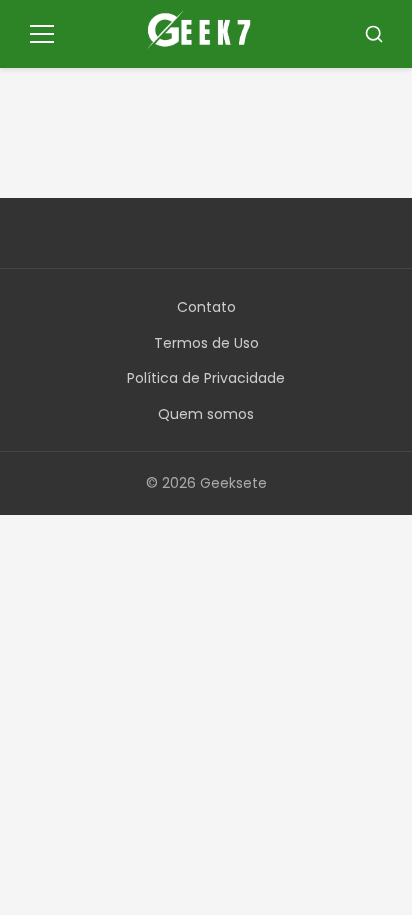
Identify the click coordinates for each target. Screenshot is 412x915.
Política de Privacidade (206, 378)
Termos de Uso (206, 343)
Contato (206, 307)
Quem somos (206, 414)
